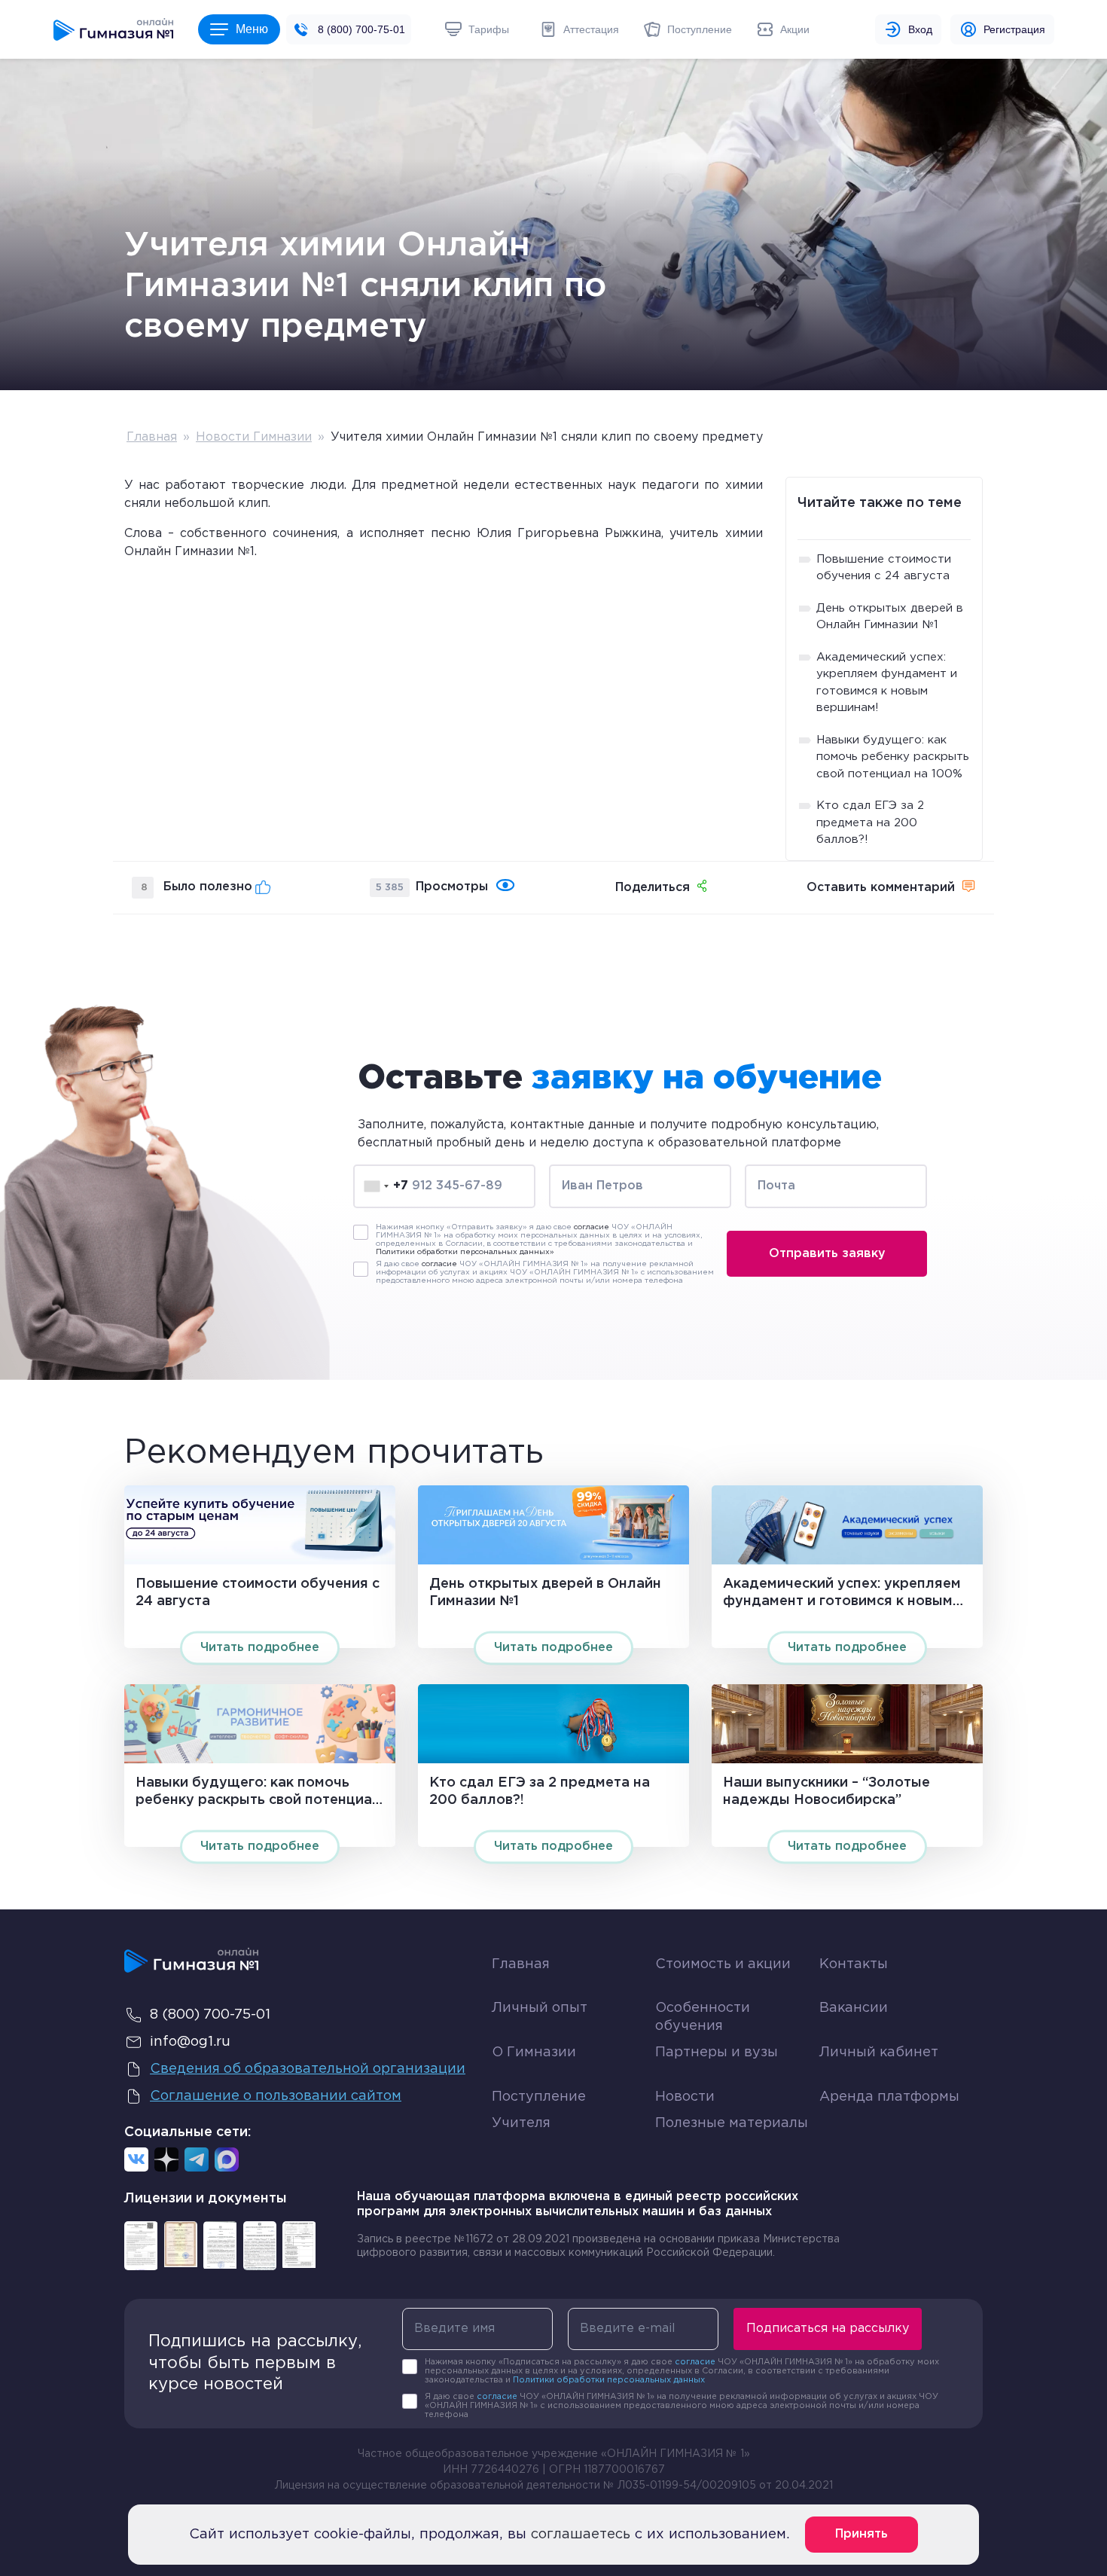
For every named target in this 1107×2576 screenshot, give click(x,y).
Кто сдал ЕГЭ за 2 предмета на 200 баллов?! (870, 823)
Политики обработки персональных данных (609, 2380)
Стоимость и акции (723, 1964)
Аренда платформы (889, 2094)
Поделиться (653, 888)
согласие (592, 1227)
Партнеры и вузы (717, 2053)
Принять (862, 2534)
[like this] (263, 887)
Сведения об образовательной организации (308, 2069)
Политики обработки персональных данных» (465, 1252)
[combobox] (386, 1186)
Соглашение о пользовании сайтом (276, 2096)
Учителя (521, 2123)
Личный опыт (540, 2008)
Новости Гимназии (254, 437)
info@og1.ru (190, 2042)
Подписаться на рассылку (828, 2329)
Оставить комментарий (881, 888)
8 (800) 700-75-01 (361, 29)
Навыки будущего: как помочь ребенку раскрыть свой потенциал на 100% (893, 757)
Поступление (539, 2097)
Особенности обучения (703, 2017)
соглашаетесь (581, 2535)
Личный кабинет (879, 2053)
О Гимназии (534, 2053)
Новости (685, 2097)
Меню (252, 29)
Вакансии (854, 2008)
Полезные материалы (732, 2123)
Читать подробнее (260, 1648)
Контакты (854, 1964)
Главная (152, 437)
